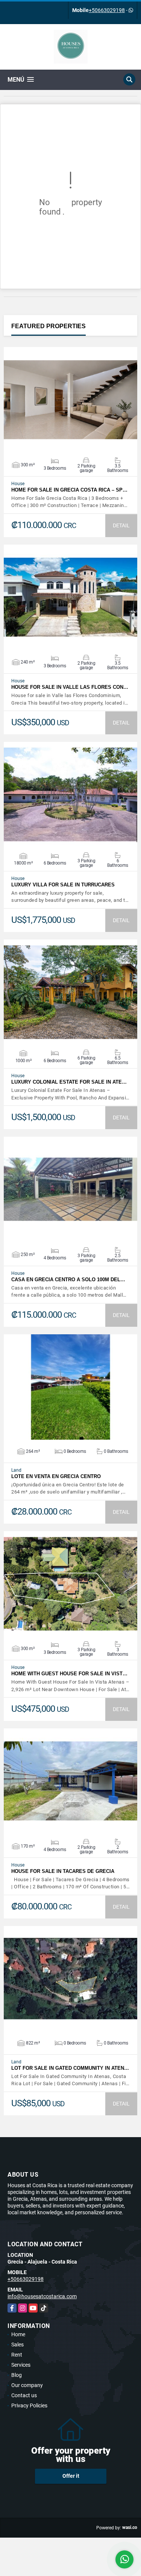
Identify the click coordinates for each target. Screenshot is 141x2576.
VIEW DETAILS (71, 400)
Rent (17, 2355)
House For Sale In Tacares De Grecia (63, 1871)
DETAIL (121, 525)
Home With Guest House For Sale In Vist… (69, 1674)
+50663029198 (107, 10)
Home (18, 2334)
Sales (17, 2345)
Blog (17, 2375)
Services (21, 2365)
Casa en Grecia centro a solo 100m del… (68, 1280)
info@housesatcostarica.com (42, 2296)
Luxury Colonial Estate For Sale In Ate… (69, 1082)
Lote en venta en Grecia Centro (56, 1476)
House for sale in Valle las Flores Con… (70, 687)
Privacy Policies (29, 2405)
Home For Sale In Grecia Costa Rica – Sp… (69, 490)
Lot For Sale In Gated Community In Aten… (70, 2068)
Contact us (24, 2395)
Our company (27, 2385)
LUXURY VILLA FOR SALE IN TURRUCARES (63, 885)
